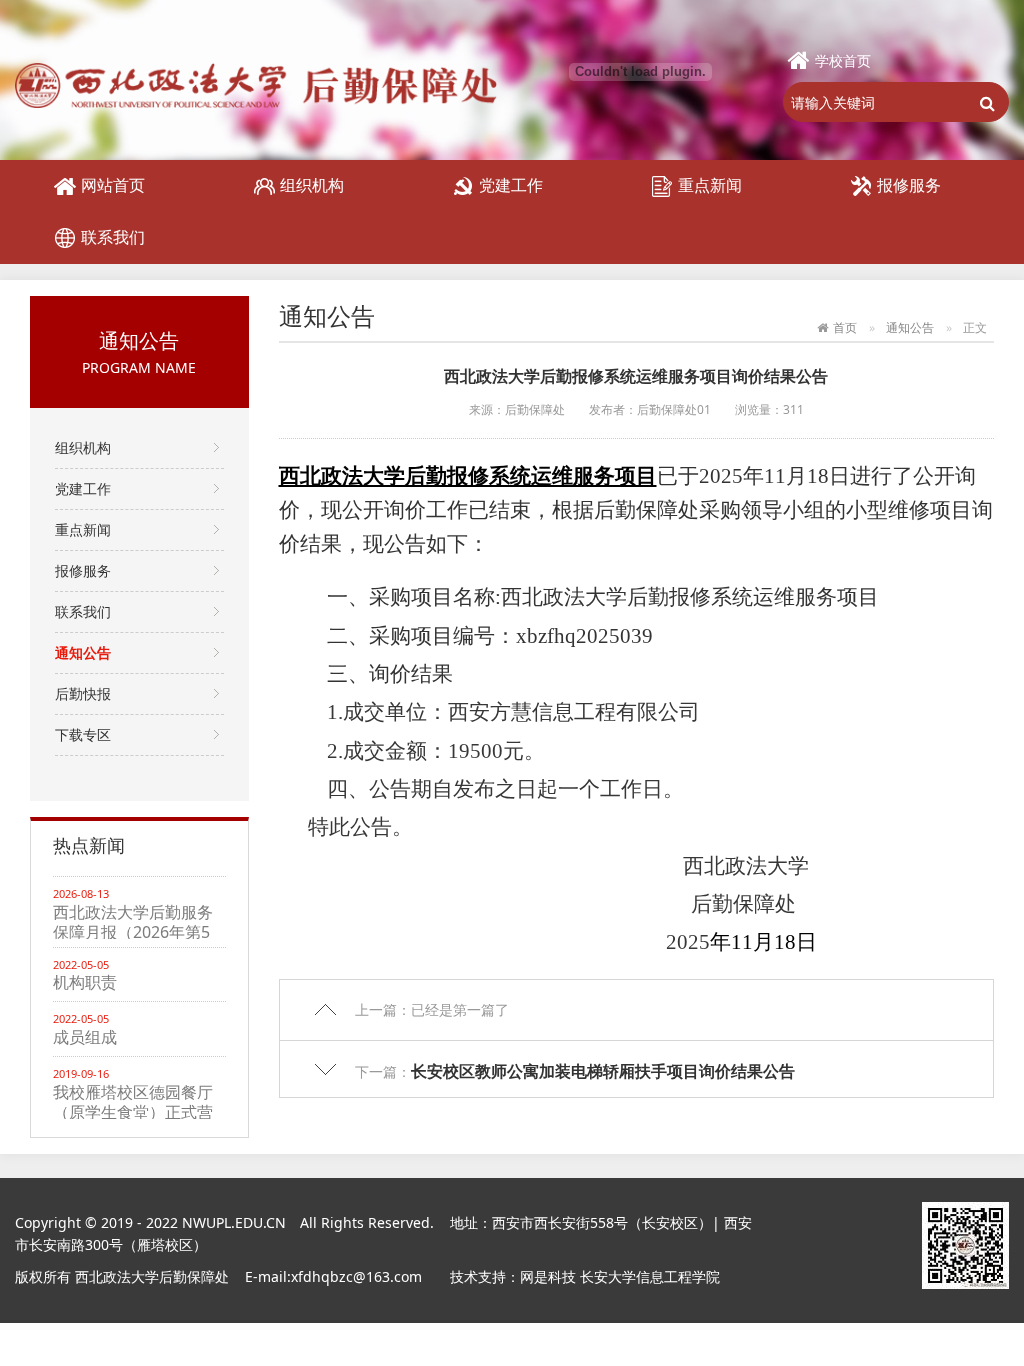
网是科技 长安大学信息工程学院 (620, 1276)
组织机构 (312, 185)
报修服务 (909, 185)
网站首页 (113, 185)
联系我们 (113, 237)
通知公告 (83, 652)
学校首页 (843, 60)
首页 (845, 327)
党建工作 (511, 185)
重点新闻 (710, 185)
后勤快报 (83, 693)
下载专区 (83, 734)
